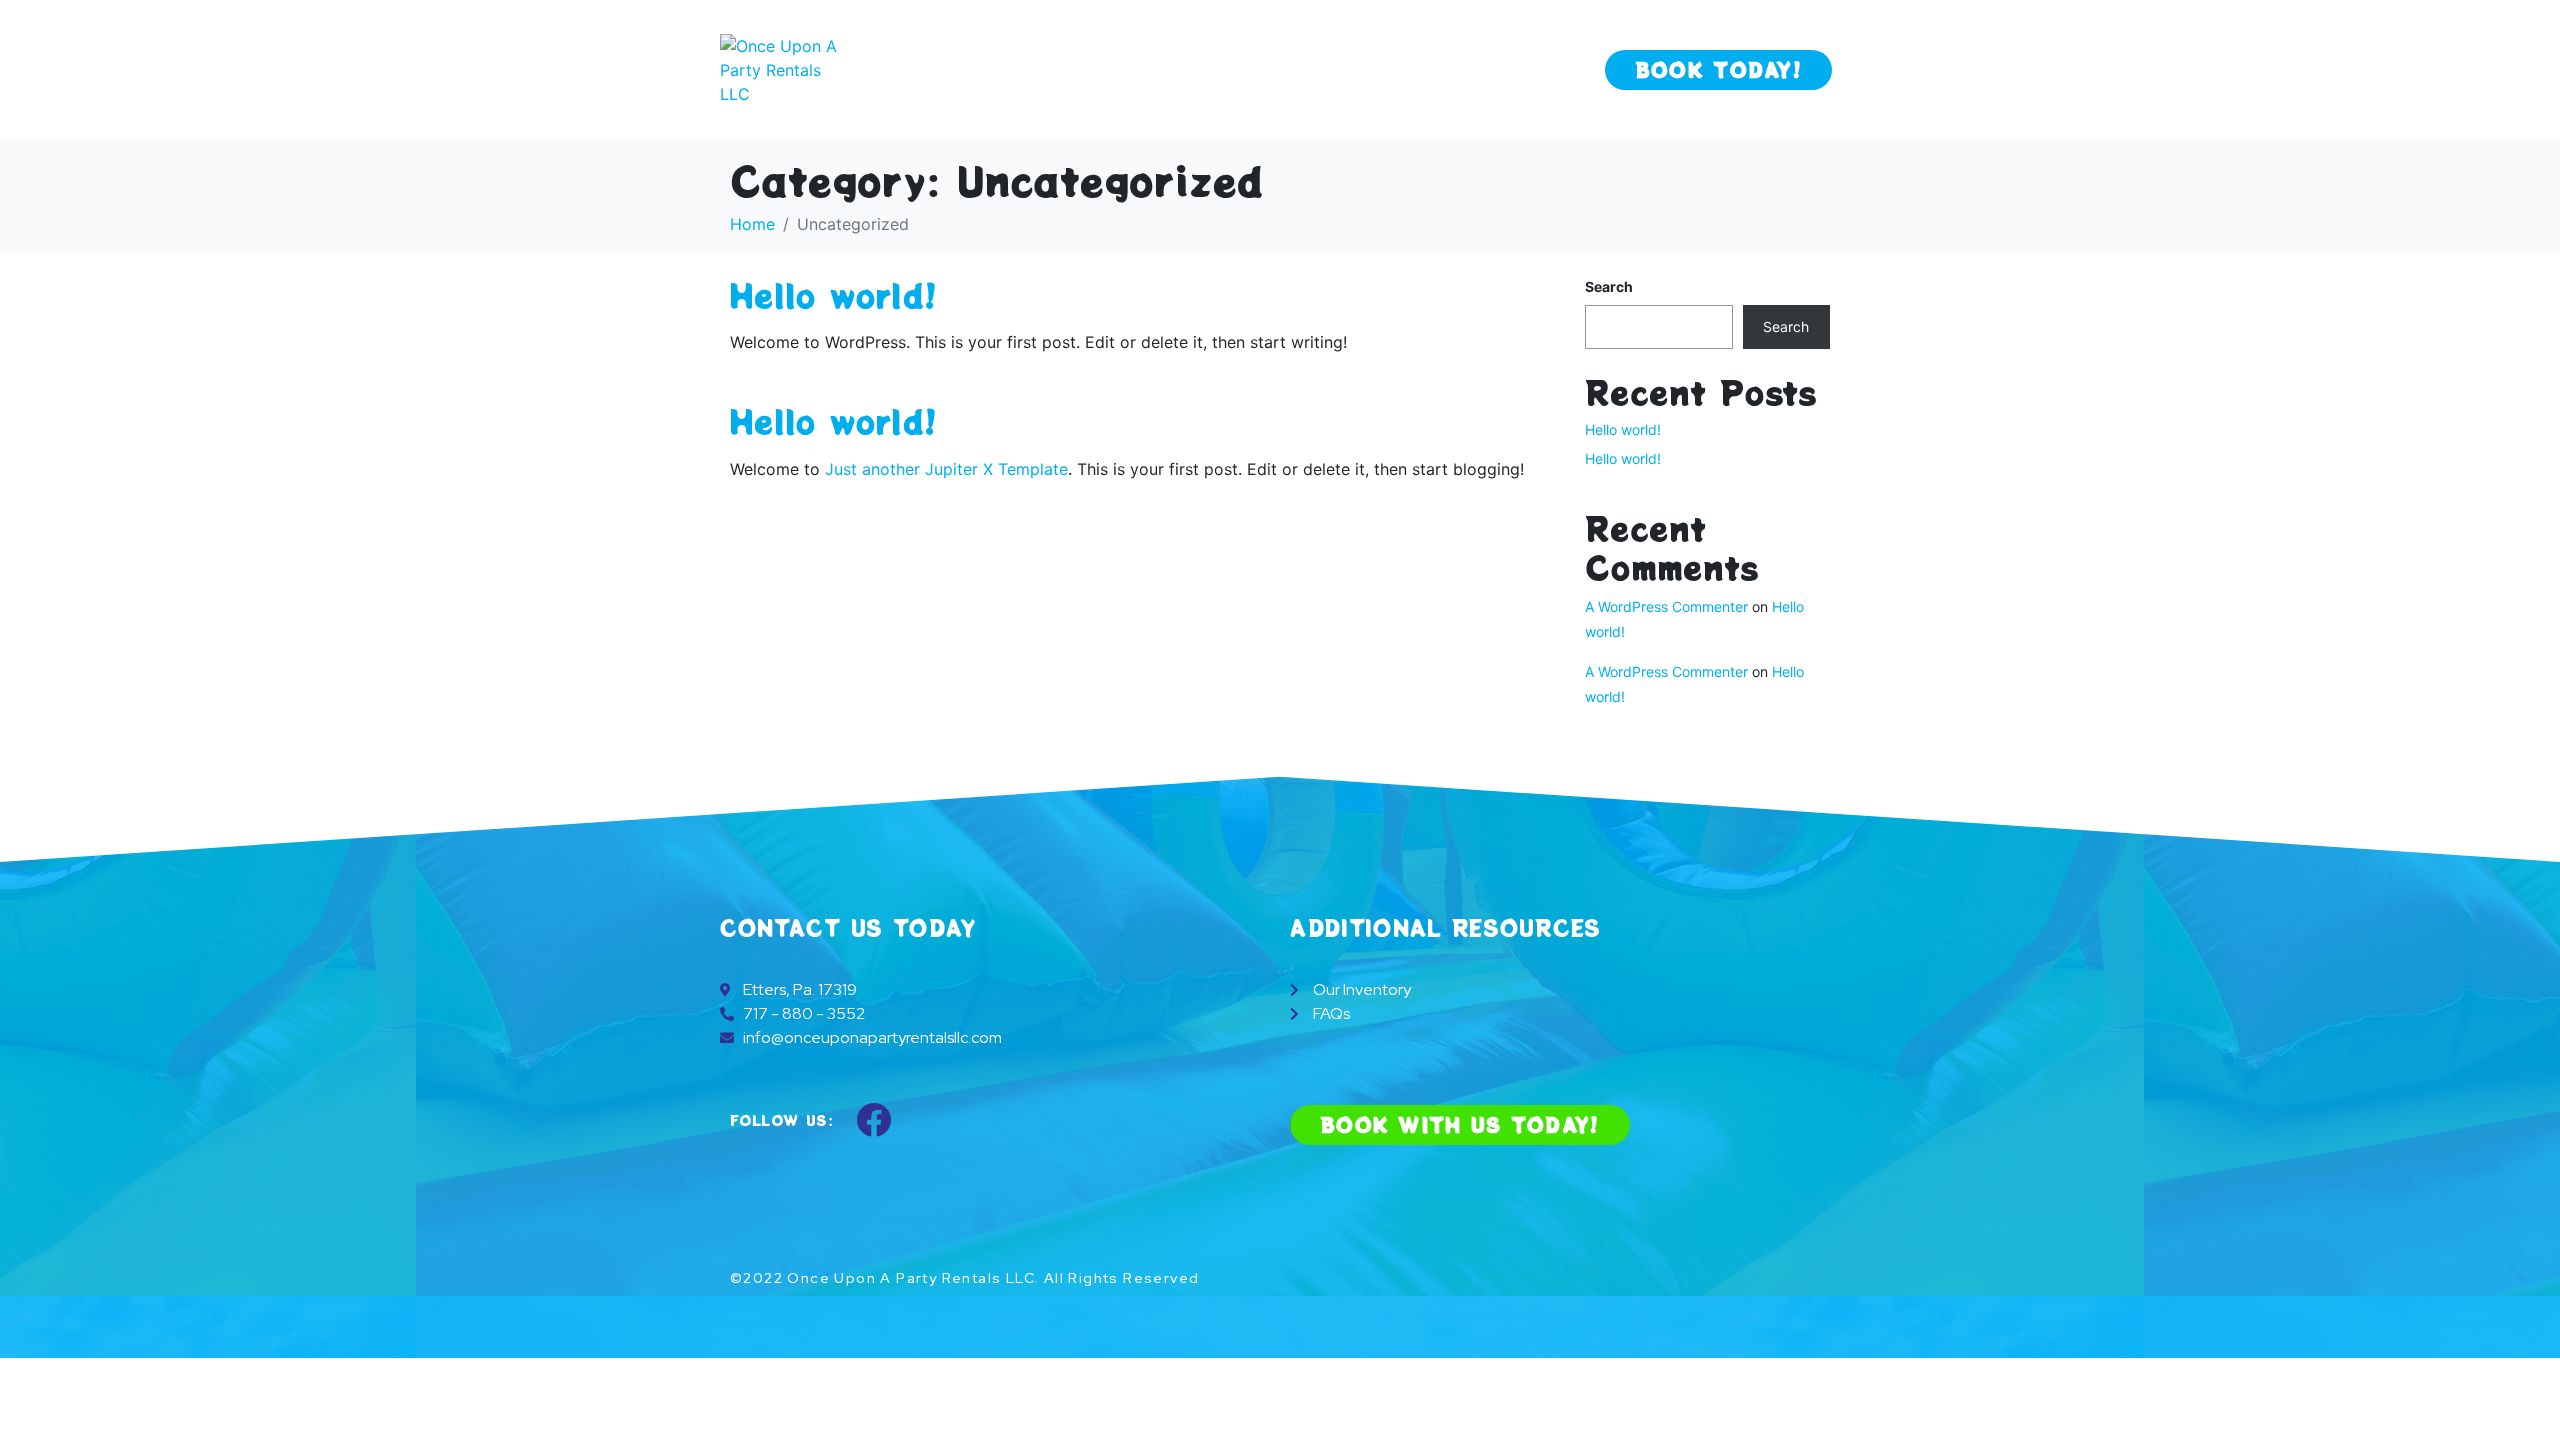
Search (1609, 286)
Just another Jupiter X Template (946, 469)
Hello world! (833, 295)
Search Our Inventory (1409, 70)
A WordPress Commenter (1666, 606)
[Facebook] (874, 1119)
